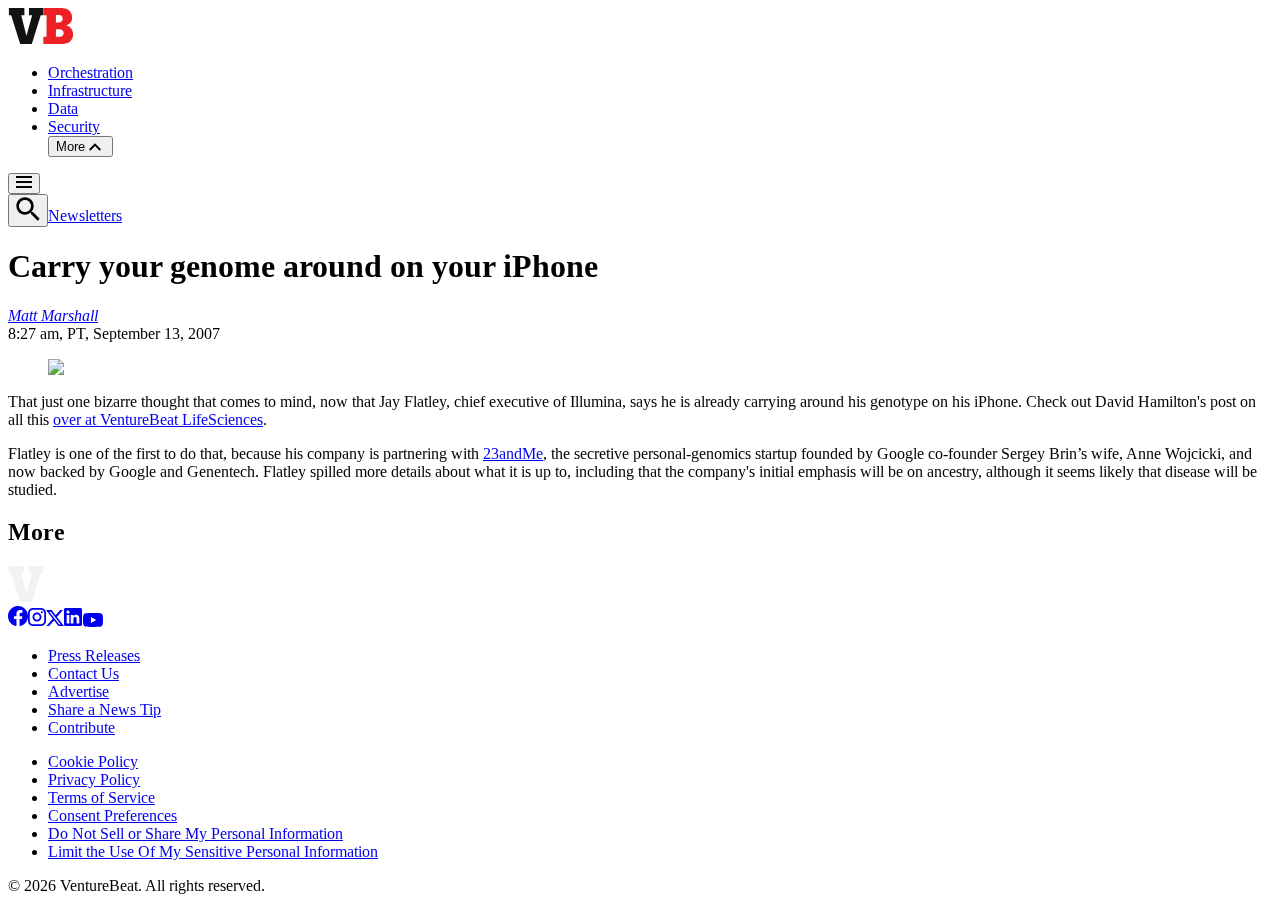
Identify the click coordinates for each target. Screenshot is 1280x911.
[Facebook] (18, 621)
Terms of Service (101, 797)
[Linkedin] (73, 621)
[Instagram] (37, 621)
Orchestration (90, 72)
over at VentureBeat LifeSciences (158, 419)
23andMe (513, 453)
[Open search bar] (28, 210)
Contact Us (83, 673)
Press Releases (94, 655)
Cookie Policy (93, 761)
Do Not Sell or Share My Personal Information (195, 833)
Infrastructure (90, 90)
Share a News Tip (104, 709)
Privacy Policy (94, 779)
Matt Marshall (53, 315)
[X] (55, 621)
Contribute (81, 727)
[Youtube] (92, 621)
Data (63, 108)
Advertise (78, 691)
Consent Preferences (112, 815)
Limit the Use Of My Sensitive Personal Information (213, 851)
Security (74, 126)
